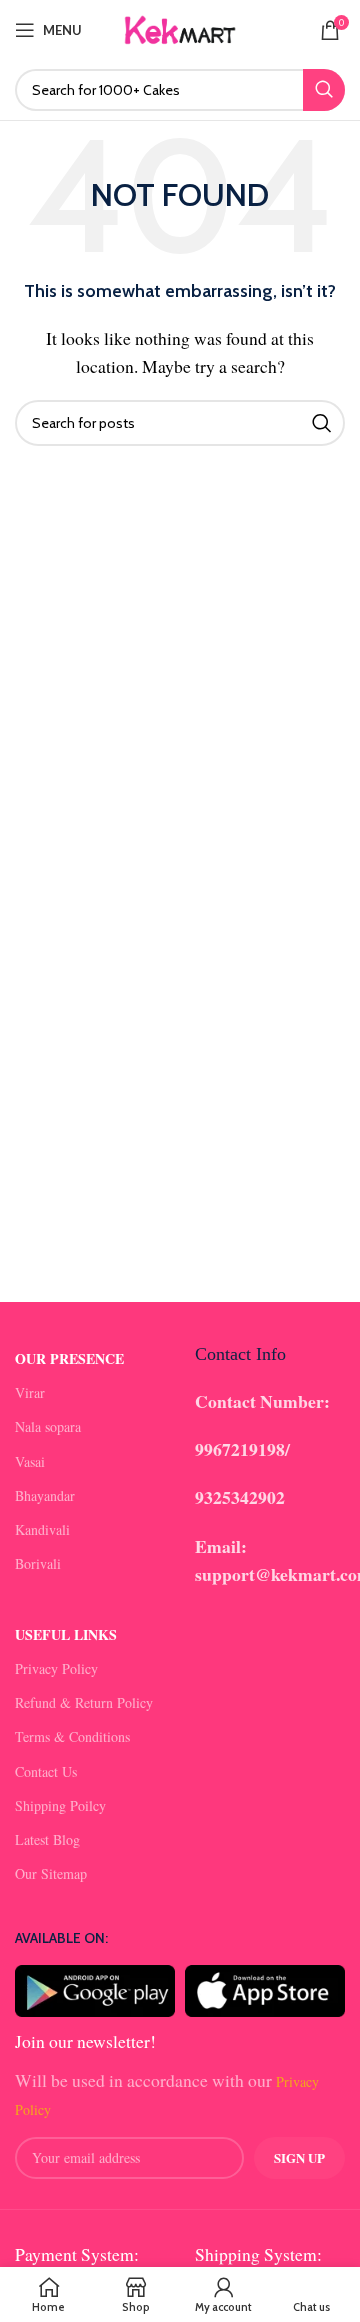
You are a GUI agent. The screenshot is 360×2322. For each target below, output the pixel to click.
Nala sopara (48, 1426)
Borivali (38, 1563)
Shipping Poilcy (60, 1805)
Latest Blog (47, 1839)
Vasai (30, 1461)
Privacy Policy (56, 1668)
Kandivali (42, 1529)
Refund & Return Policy (84, 1702)
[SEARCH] (324, 90)
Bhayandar (45, 1495)
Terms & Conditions (72, 1736)
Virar (30, 1392)
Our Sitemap (51, 1873)
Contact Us (46, 1771)
